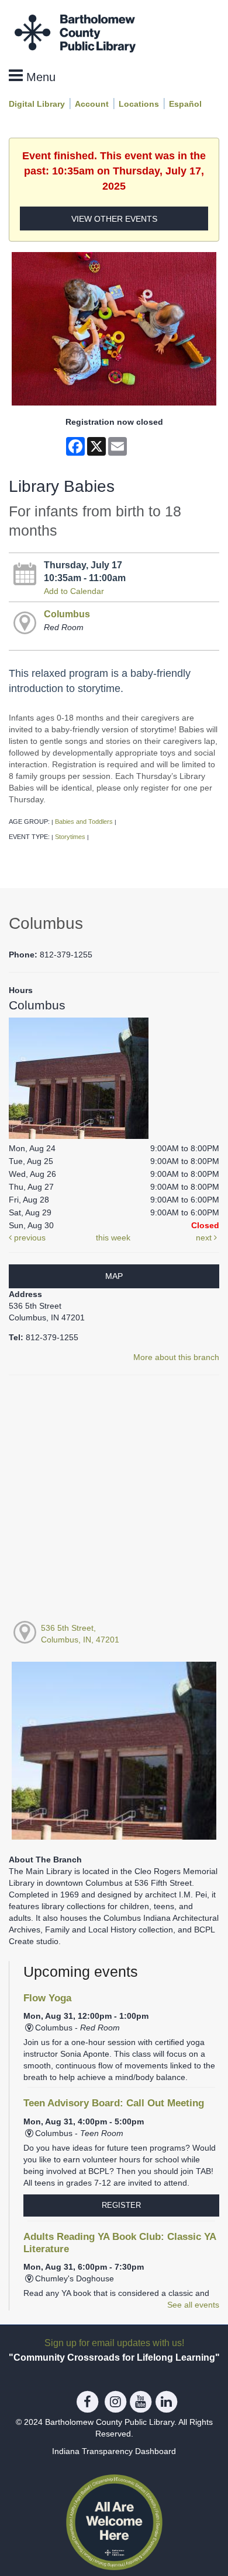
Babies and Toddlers (84, 822)
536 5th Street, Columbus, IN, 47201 (80, 1634)
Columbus (67, 614)
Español (185, 104)
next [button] (205, 1238)
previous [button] (29, 1238)
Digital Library (37, 104)
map (114, 1276)
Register (121, 2205)
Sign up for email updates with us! (114, 2343)
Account (92, 104)
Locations (139, 104)
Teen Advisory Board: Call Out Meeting (114, 2103)
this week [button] (113, 1238)
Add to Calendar (74, 591)
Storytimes (70, 837)
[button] (32, 76)
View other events (114, 219)
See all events (193, 2305)
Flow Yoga (47, 1998)
